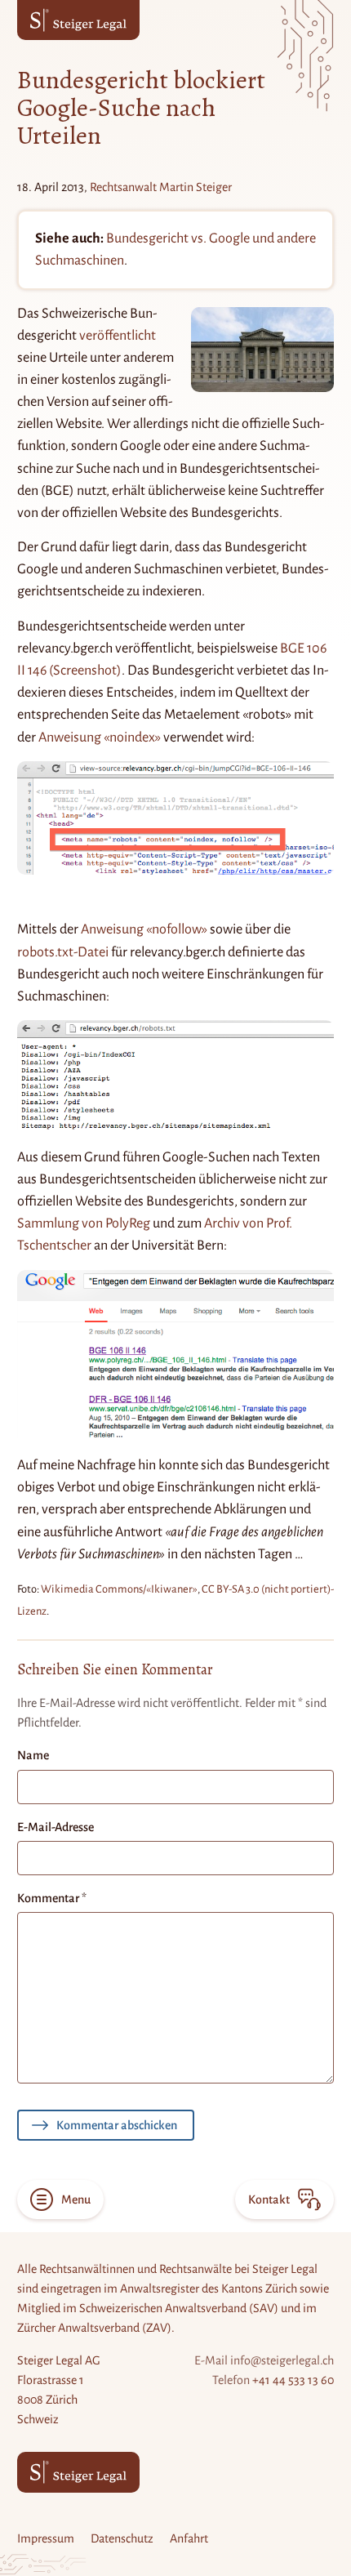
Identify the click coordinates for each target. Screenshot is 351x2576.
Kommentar (52, 1898)
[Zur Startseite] (78, 20)
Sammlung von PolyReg (84, 1223)
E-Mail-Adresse (56, 1827)
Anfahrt (189, 2538)
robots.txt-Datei (63, 952)
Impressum (46, 2538)
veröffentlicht (118, 336)
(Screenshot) (85, 671)
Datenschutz (122, 2538)
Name (33, 1755)
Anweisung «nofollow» (144, 929)
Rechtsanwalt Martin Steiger (161, 187)
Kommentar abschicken (117, 2125)
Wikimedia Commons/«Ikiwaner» (119, 1589)
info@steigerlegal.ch (282, 2360)
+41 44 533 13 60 (293, 2380)
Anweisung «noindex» (100, 738)
